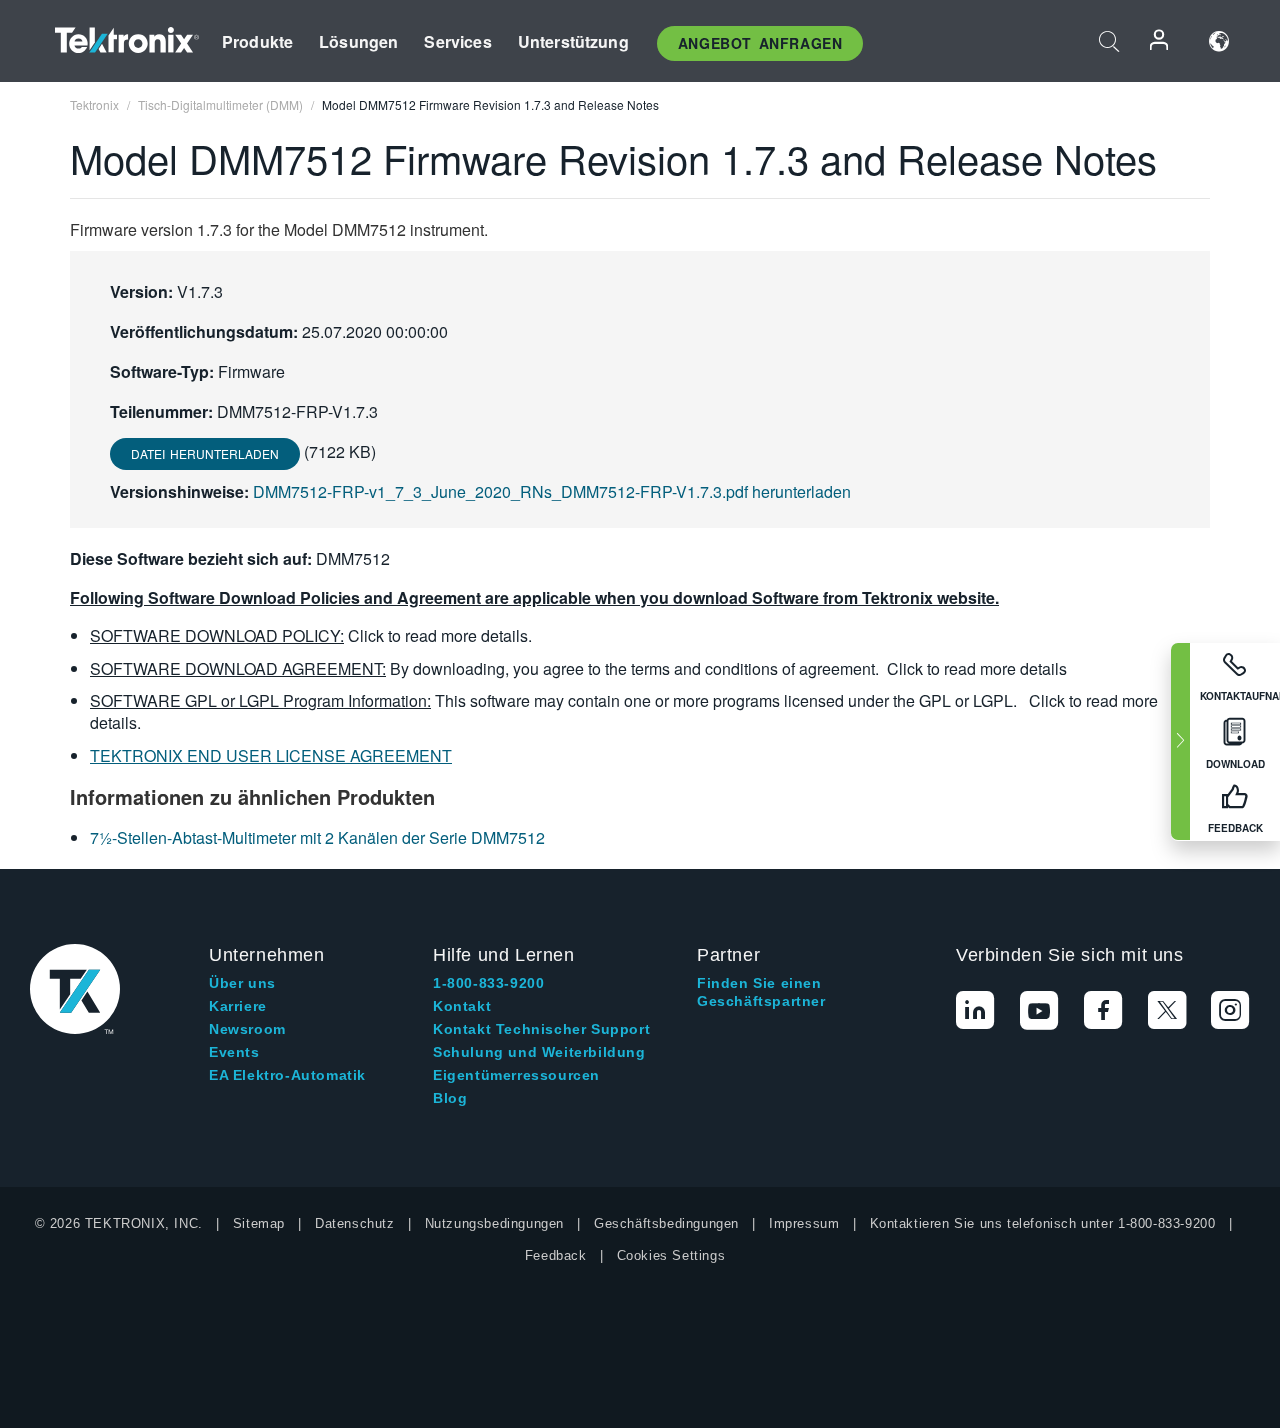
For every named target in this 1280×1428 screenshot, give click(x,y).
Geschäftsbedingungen (666, 1223)
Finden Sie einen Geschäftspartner (761, 992)
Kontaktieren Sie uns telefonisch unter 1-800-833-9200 (1043, 1223)
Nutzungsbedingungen (494, 1223)
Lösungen (358, 41)
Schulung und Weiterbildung (539, 1052)
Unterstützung (573, 41)
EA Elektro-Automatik (287, 1075)
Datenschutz (355, 1223)
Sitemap (259, 1223)
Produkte (257, 41)
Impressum (804, 1223)
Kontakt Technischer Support (541, 1029)
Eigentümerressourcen (516, 1075)
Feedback (556, 1255)
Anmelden (1160, 41)
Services (457, 41)
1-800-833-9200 (488, 983)
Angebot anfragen (760, 43)
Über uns (242, 983)
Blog (450, 1098)
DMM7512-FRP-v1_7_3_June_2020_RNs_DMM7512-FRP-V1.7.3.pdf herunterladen (552, 491)
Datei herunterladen (205, 453)
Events (234, 1052)
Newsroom (247, 1029)
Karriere (238, 1006)
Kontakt (462, 1006)
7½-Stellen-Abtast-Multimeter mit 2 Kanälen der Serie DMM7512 (317, 837)
